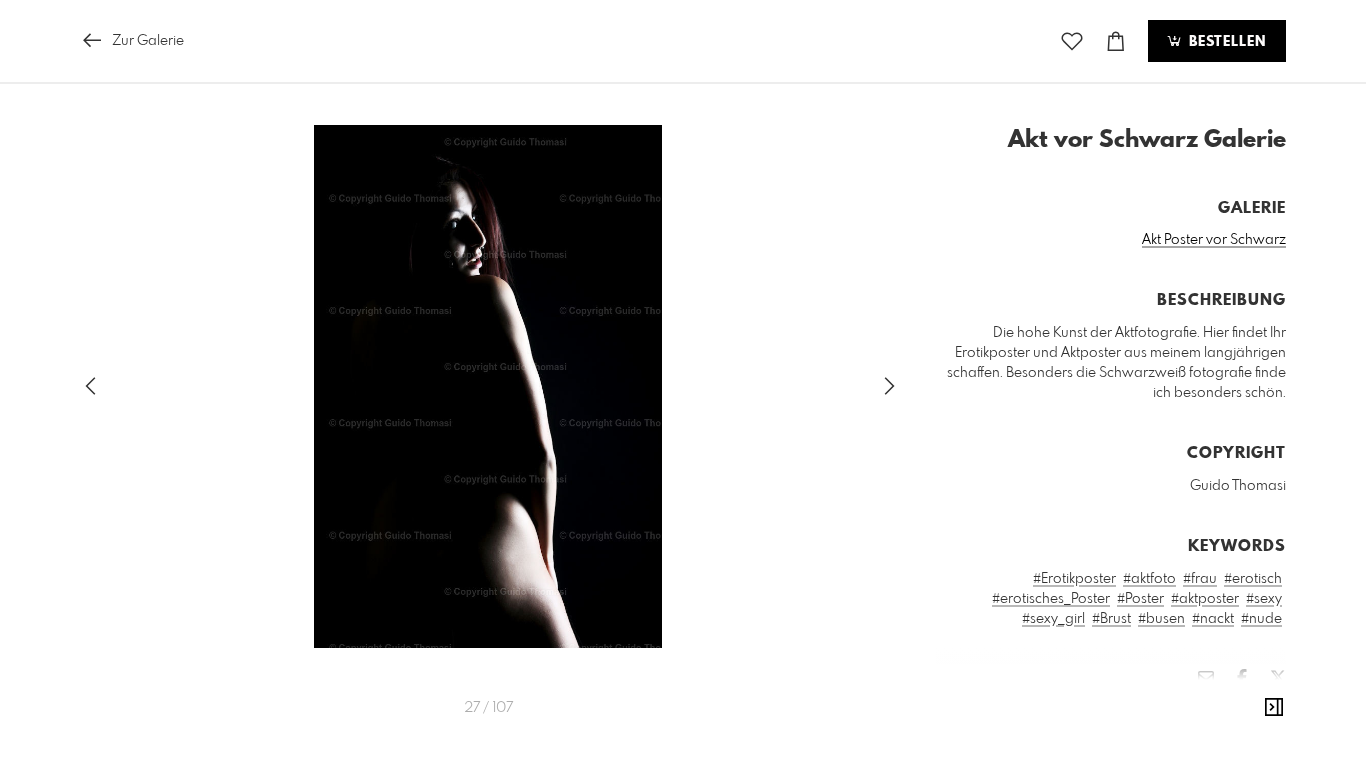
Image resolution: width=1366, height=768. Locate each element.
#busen (1161, 619)
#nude (1261, 619)
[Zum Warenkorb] (1116, 41)
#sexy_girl (1053, 619)
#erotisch (1253, 579)
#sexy (1264, 599)
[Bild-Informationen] (1274, 708)
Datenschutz (1251, 736)
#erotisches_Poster (1051, 599)
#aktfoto (1149, 579)
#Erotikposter (1074, 579)
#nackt (1213, 619)
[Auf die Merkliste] (1072, 41)
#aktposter (1205, 599)
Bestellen (1225, 42)
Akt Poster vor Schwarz (1214, 240)
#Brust (1111, 619)
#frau (1200, 579)
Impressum (1174, 736)
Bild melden (1252, 709)
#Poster (1140, 599)
